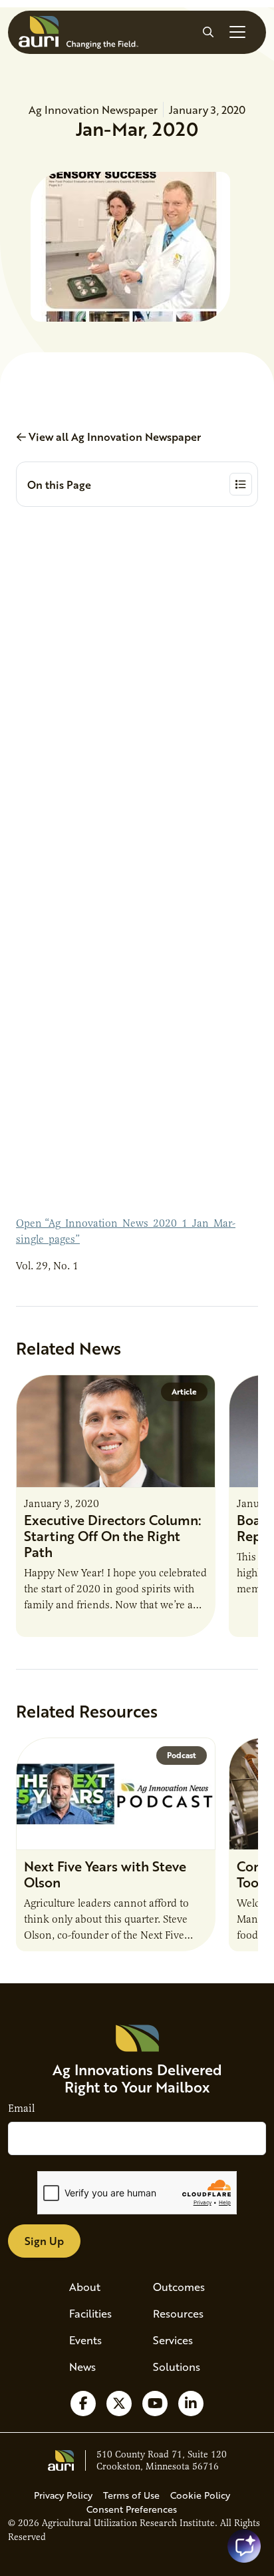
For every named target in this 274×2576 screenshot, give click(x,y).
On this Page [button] (59, 484)
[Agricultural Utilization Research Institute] (78, 32)
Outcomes (179, 2287)
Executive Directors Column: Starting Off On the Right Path (113, 1536)
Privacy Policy (63, 2495)
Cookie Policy (200, 2495)
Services (173, 2340)
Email (21, 2108)
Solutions (177, 2367)
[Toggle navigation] (237, 32)
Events (85, 2340)
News (82, 2367)
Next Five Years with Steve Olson (105, 1874)
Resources (178, 2313)
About (85, 2287)
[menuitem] (95, 2287)
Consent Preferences (132, 2509)
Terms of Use (131, 2495)
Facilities (90, 2313)
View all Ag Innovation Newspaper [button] (113, 437)
